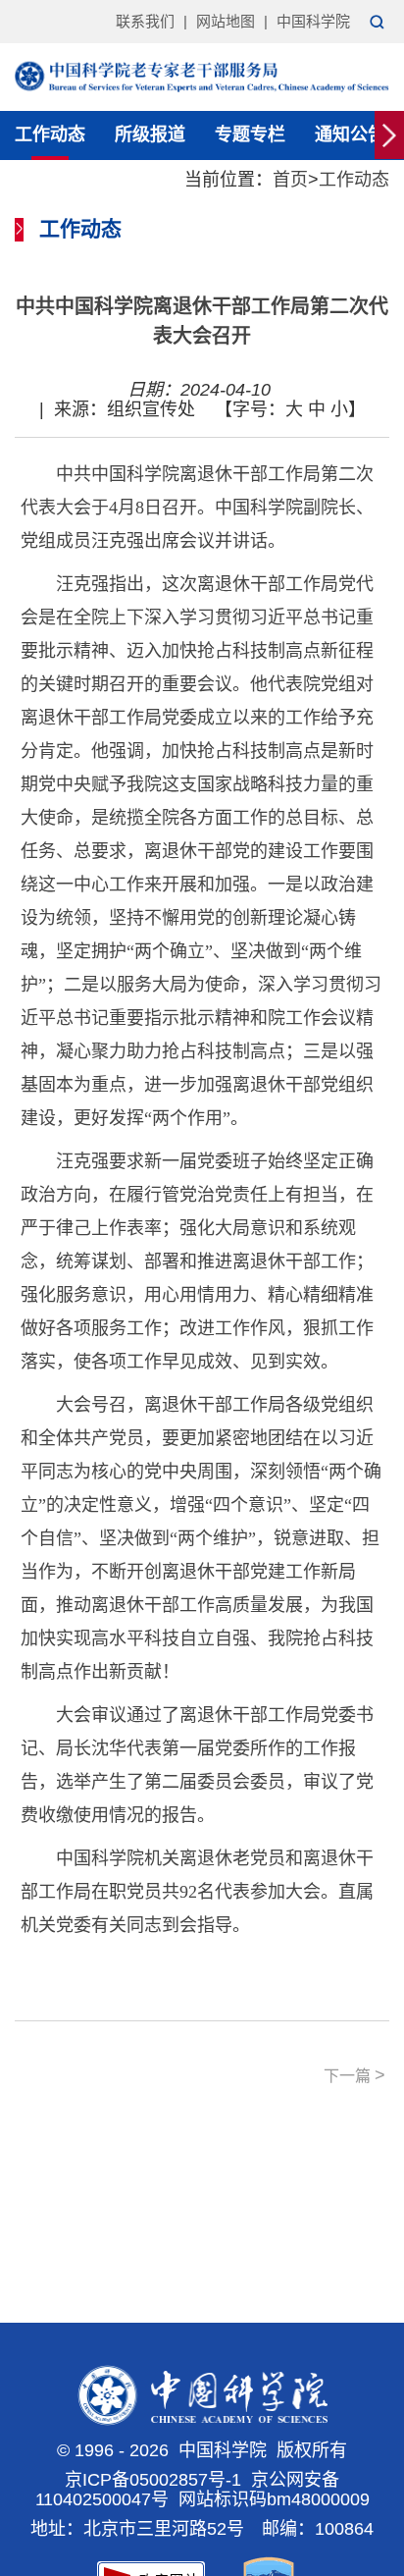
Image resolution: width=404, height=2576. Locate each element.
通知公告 (350, 134)
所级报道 (150, 134)
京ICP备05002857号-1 (153, 2480)
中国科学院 (313, 21)
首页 (290, 180)
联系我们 (145, 21)
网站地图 (226, 21)
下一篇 (354, 2075)
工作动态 (50, 134)
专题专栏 (250, 134)
